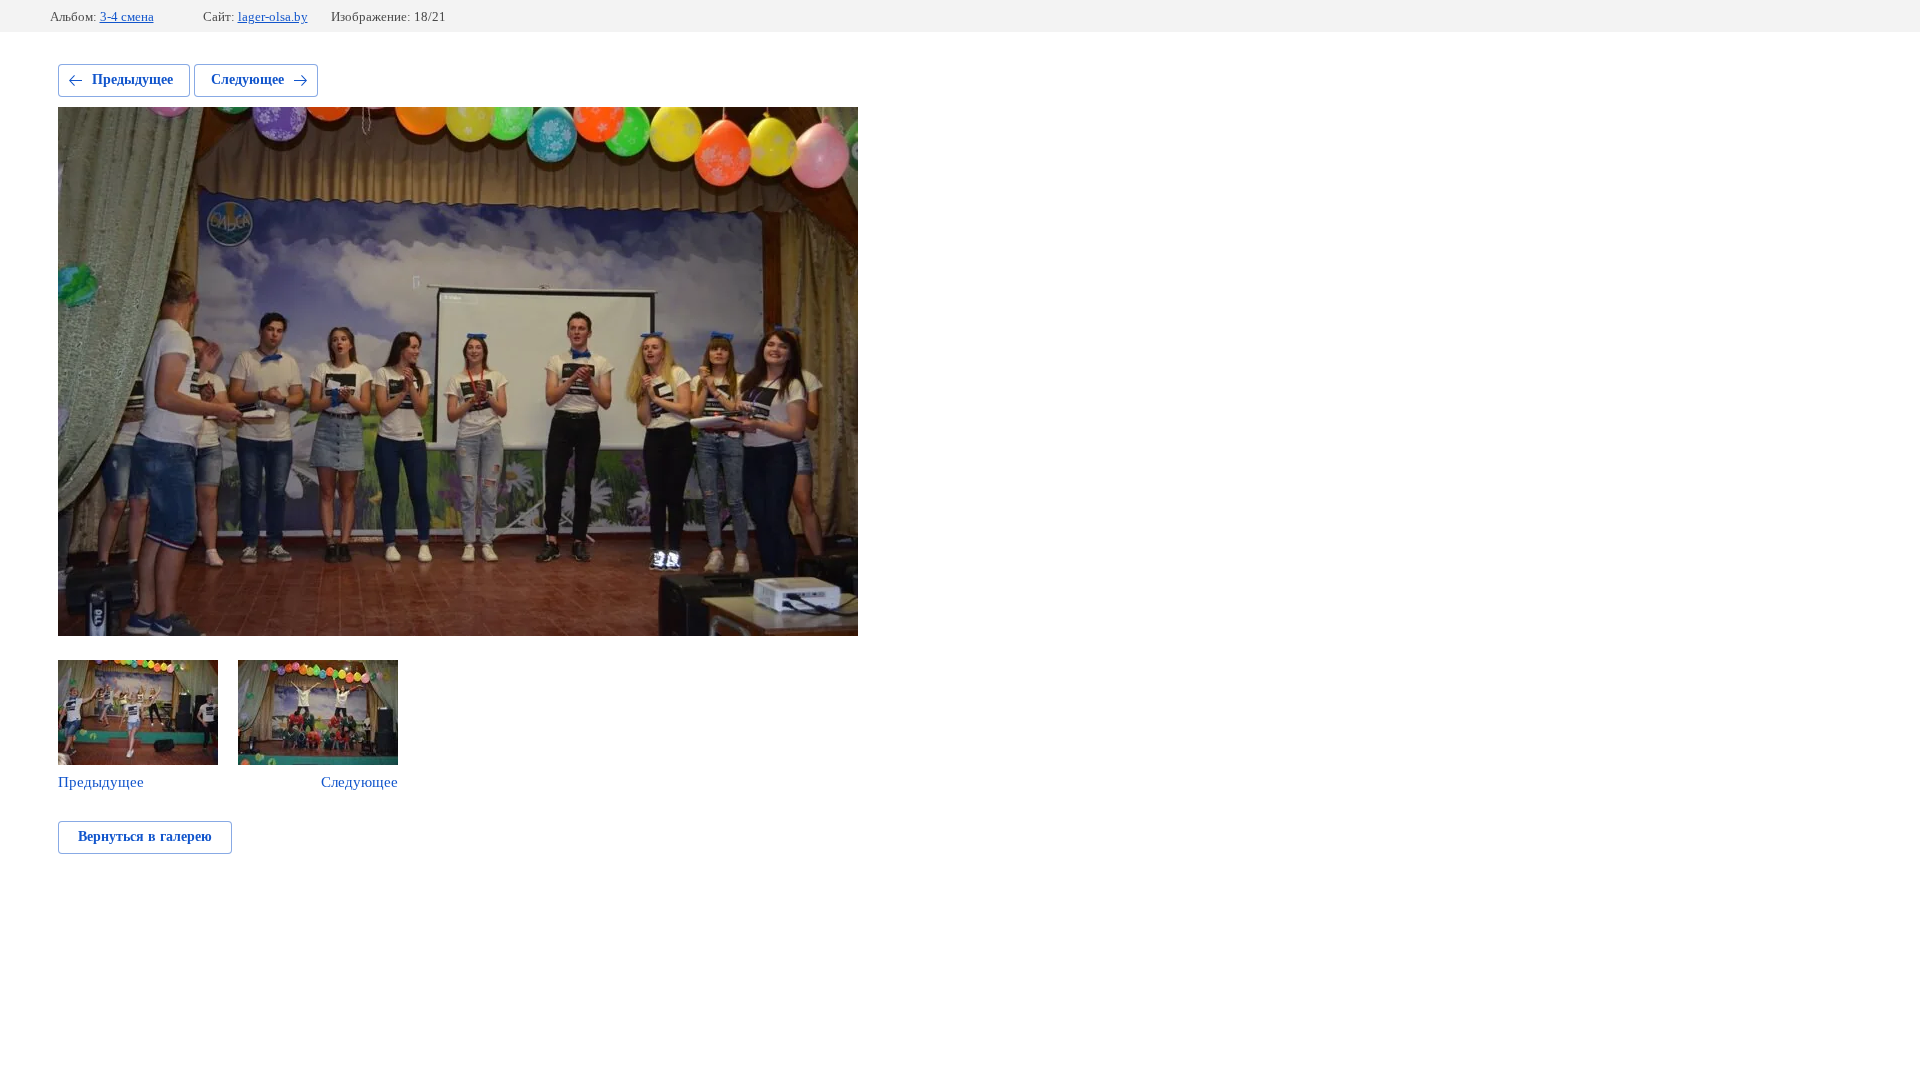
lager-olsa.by (273, 16)
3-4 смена (127, 16)
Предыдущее (132, 79)
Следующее (247, 79)
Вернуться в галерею (145, 836)
